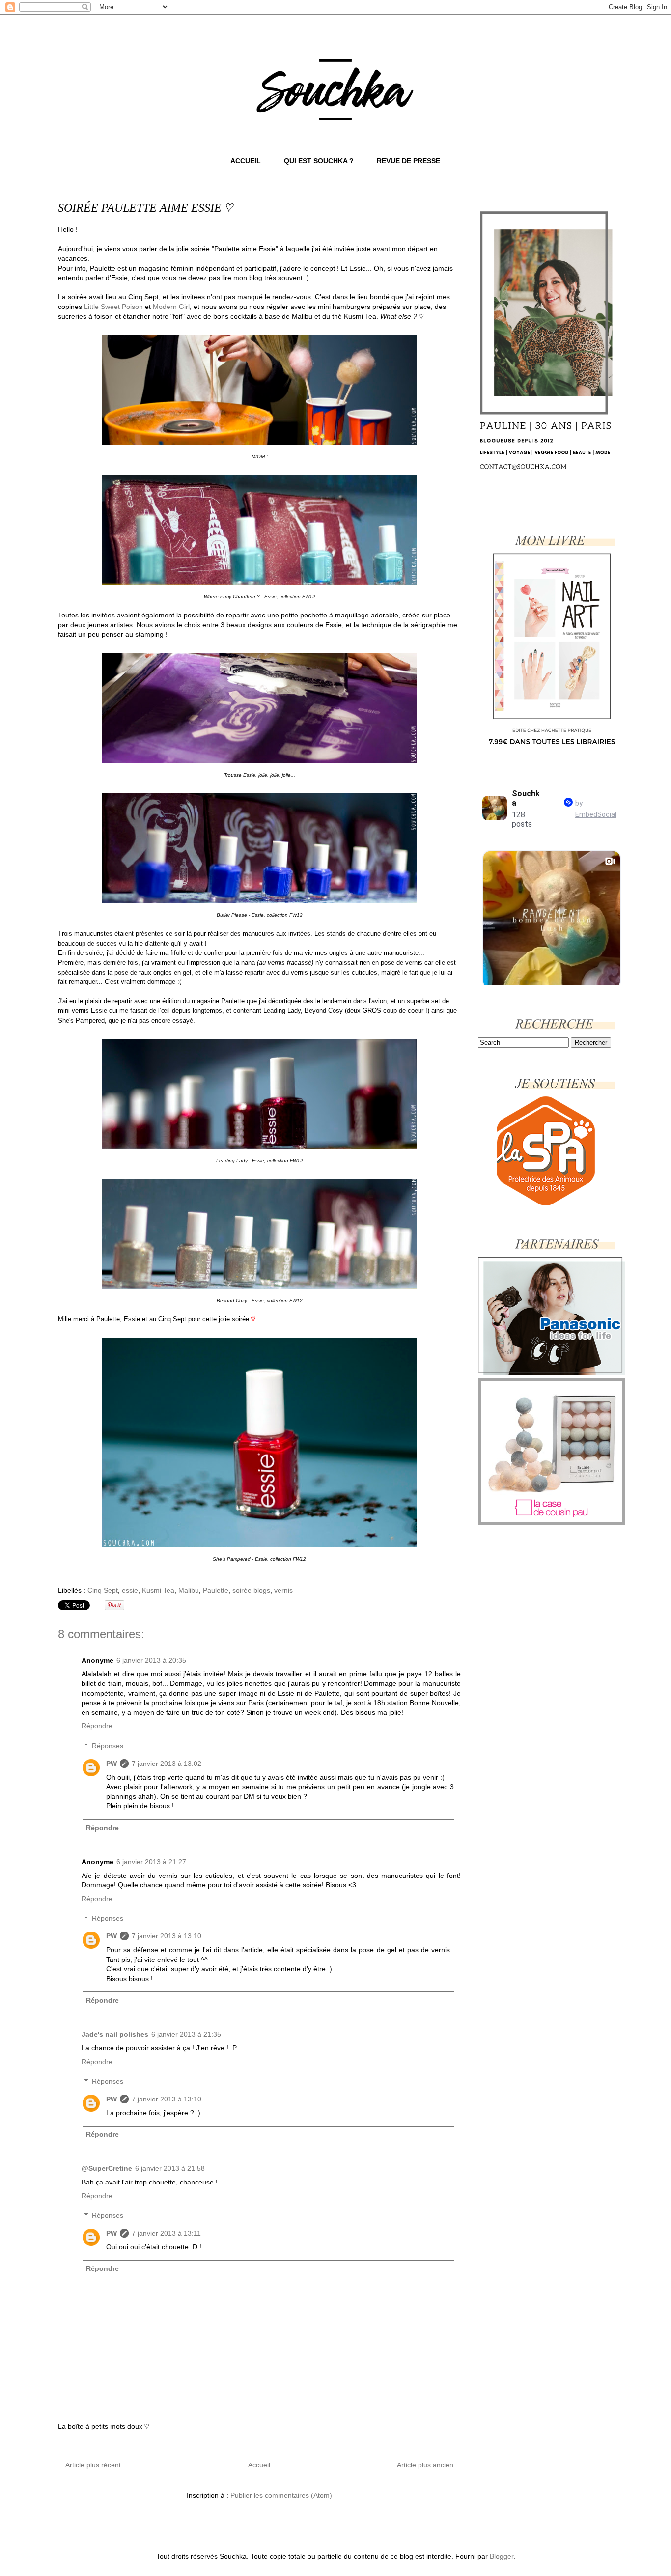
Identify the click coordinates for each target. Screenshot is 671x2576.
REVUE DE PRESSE (408, 161)
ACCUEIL (246, 161)
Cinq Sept (103, 1590)
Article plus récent (93, 2465)
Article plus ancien (425, 2465)
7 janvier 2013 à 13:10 (167, 1936)
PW (112, 1764)
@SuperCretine (107, 2168)
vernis (283, 1590)
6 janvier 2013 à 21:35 (186, 2034)
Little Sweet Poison (113, 307)
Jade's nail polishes (115, 2034)
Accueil (259, 2465)
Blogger (502, 2556)
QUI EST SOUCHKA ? (319, 161)
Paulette (216, 1590)
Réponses (108, 1746)
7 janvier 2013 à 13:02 (167, 1764)
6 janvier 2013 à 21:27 (151, 1862)
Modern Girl (171, 307)
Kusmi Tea (158, 1590)
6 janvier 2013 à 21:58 (170, 2168)
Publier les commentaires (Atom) (281, 2495)
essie (130, 1590)
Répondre (97, 1726)
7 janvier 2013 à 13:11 (166, 2233)
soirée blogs (251, 1590)
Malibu (189, 1590)
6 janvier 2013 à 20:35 (151, 1660)
